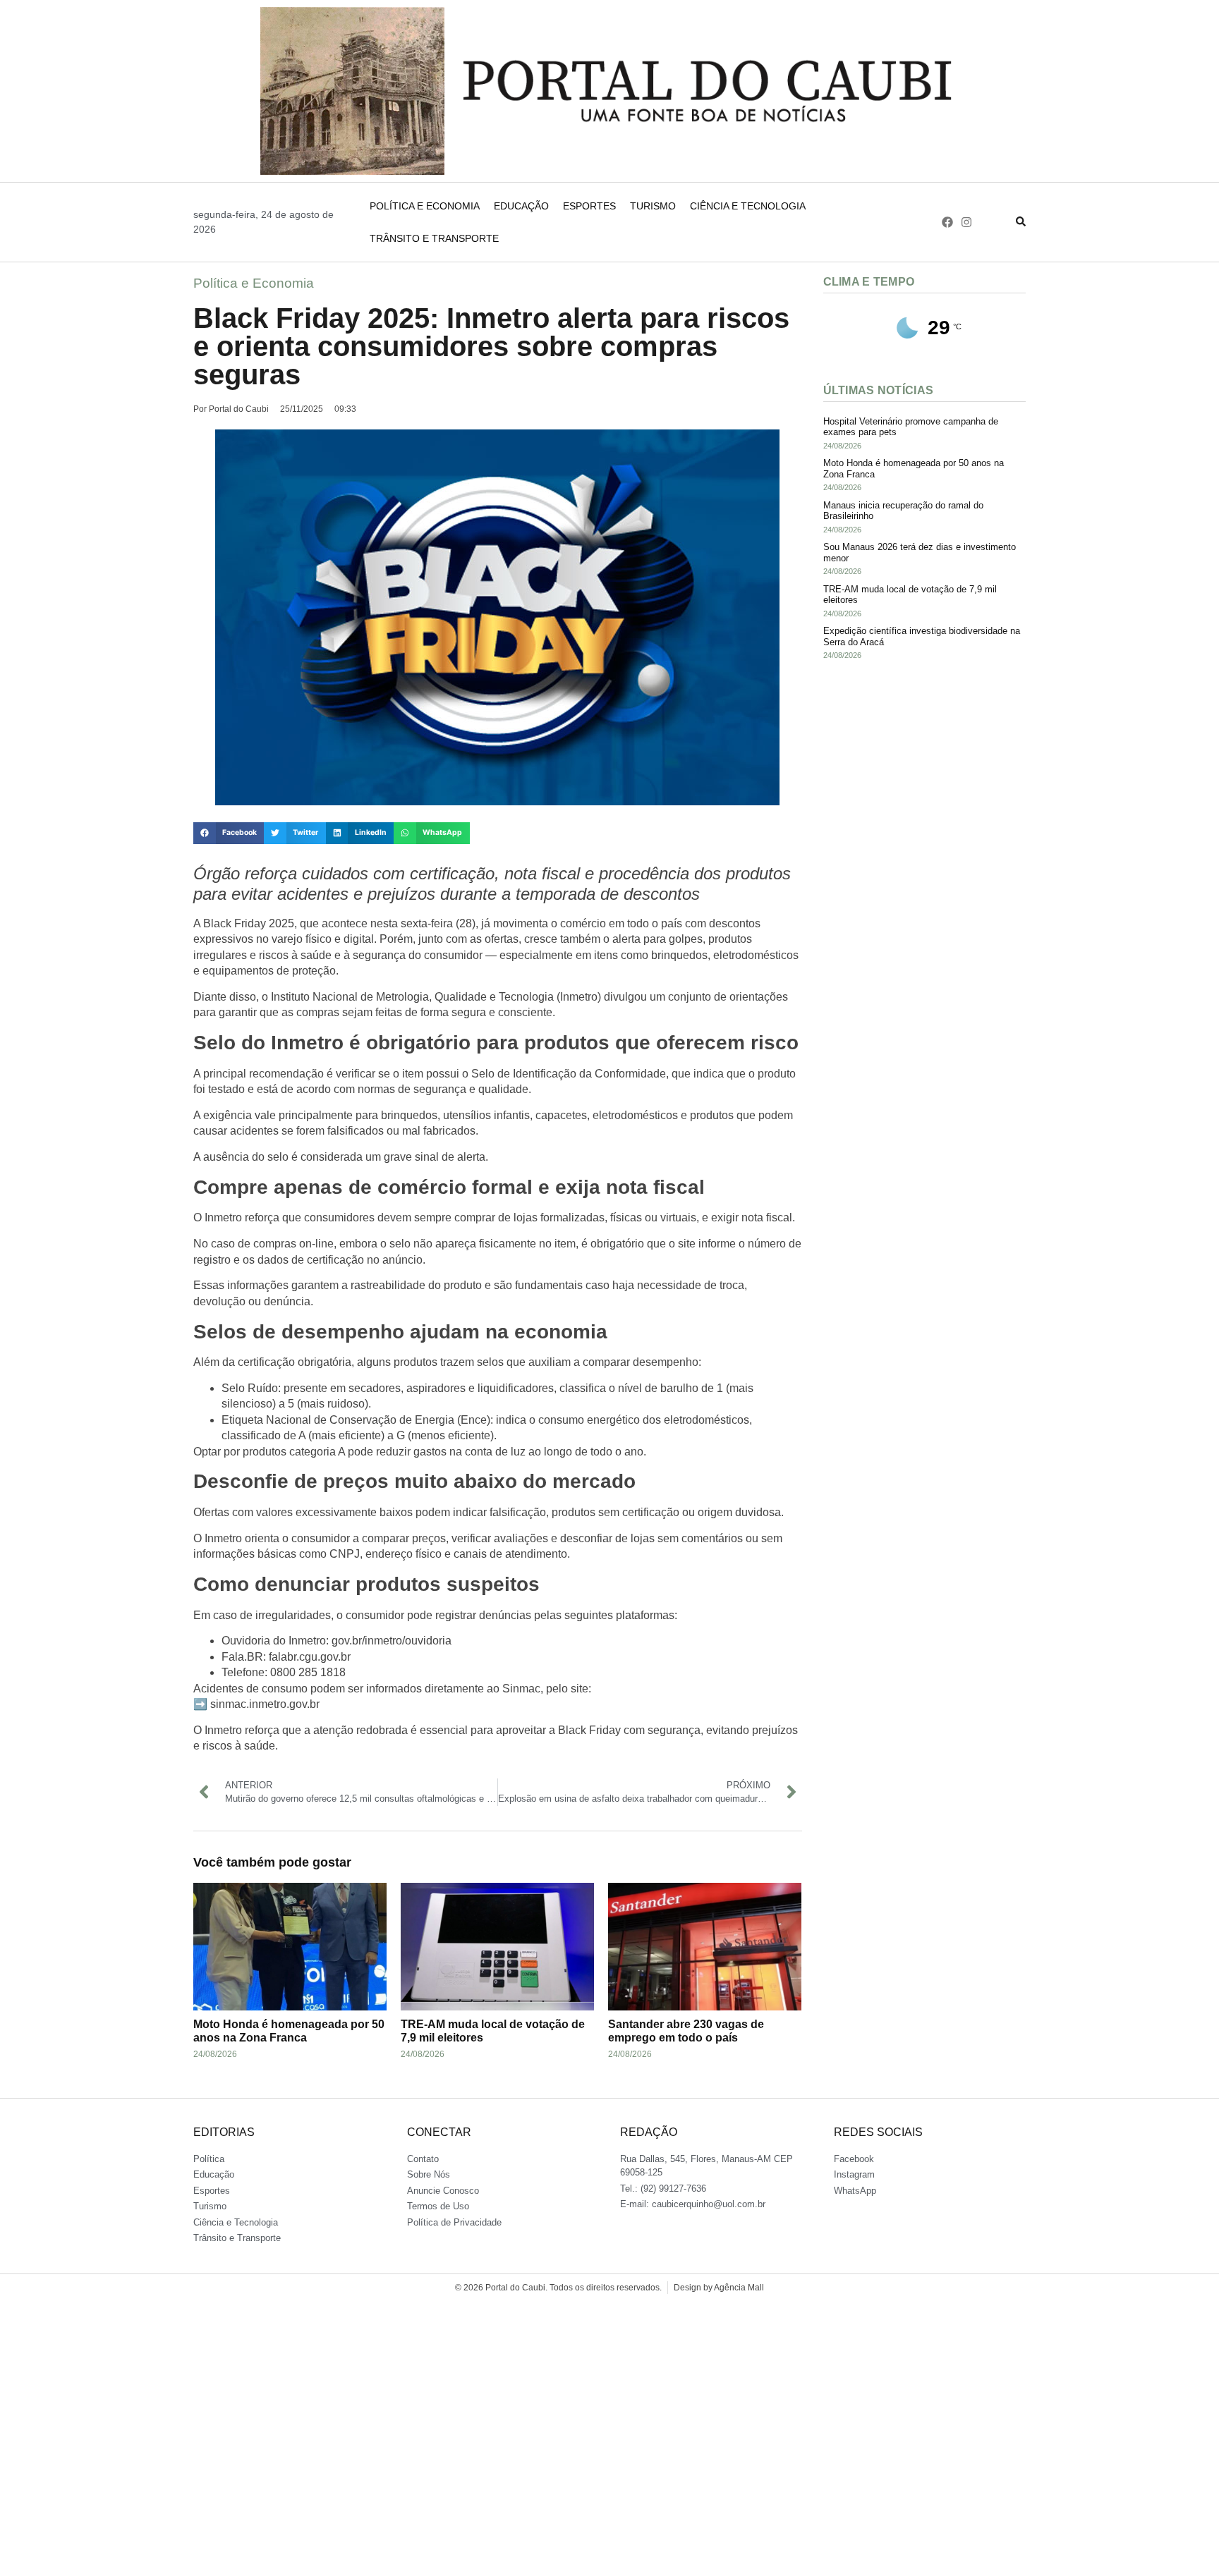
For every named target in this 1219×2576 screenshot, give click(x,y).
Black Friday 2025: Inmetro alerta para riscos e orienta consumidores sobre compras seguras (491, 346)
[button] (229, 834)
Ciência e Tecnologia (748, 206)
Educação (521, 206)
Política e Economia (425, 206)
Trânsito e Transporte (434, 238)
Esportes (589, 206)
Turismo (653, 206)
